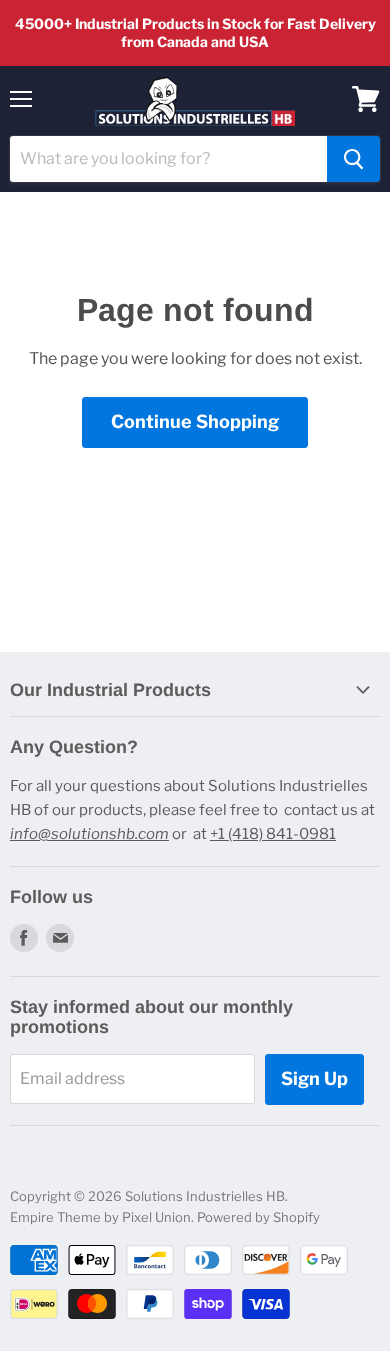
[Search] (353, 159)
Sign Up (314, 1078)
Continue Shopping (195, 421)
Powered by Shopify (258, 1217)
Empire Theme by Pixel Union (100, 1217)
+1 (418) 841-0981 (273, 834)
